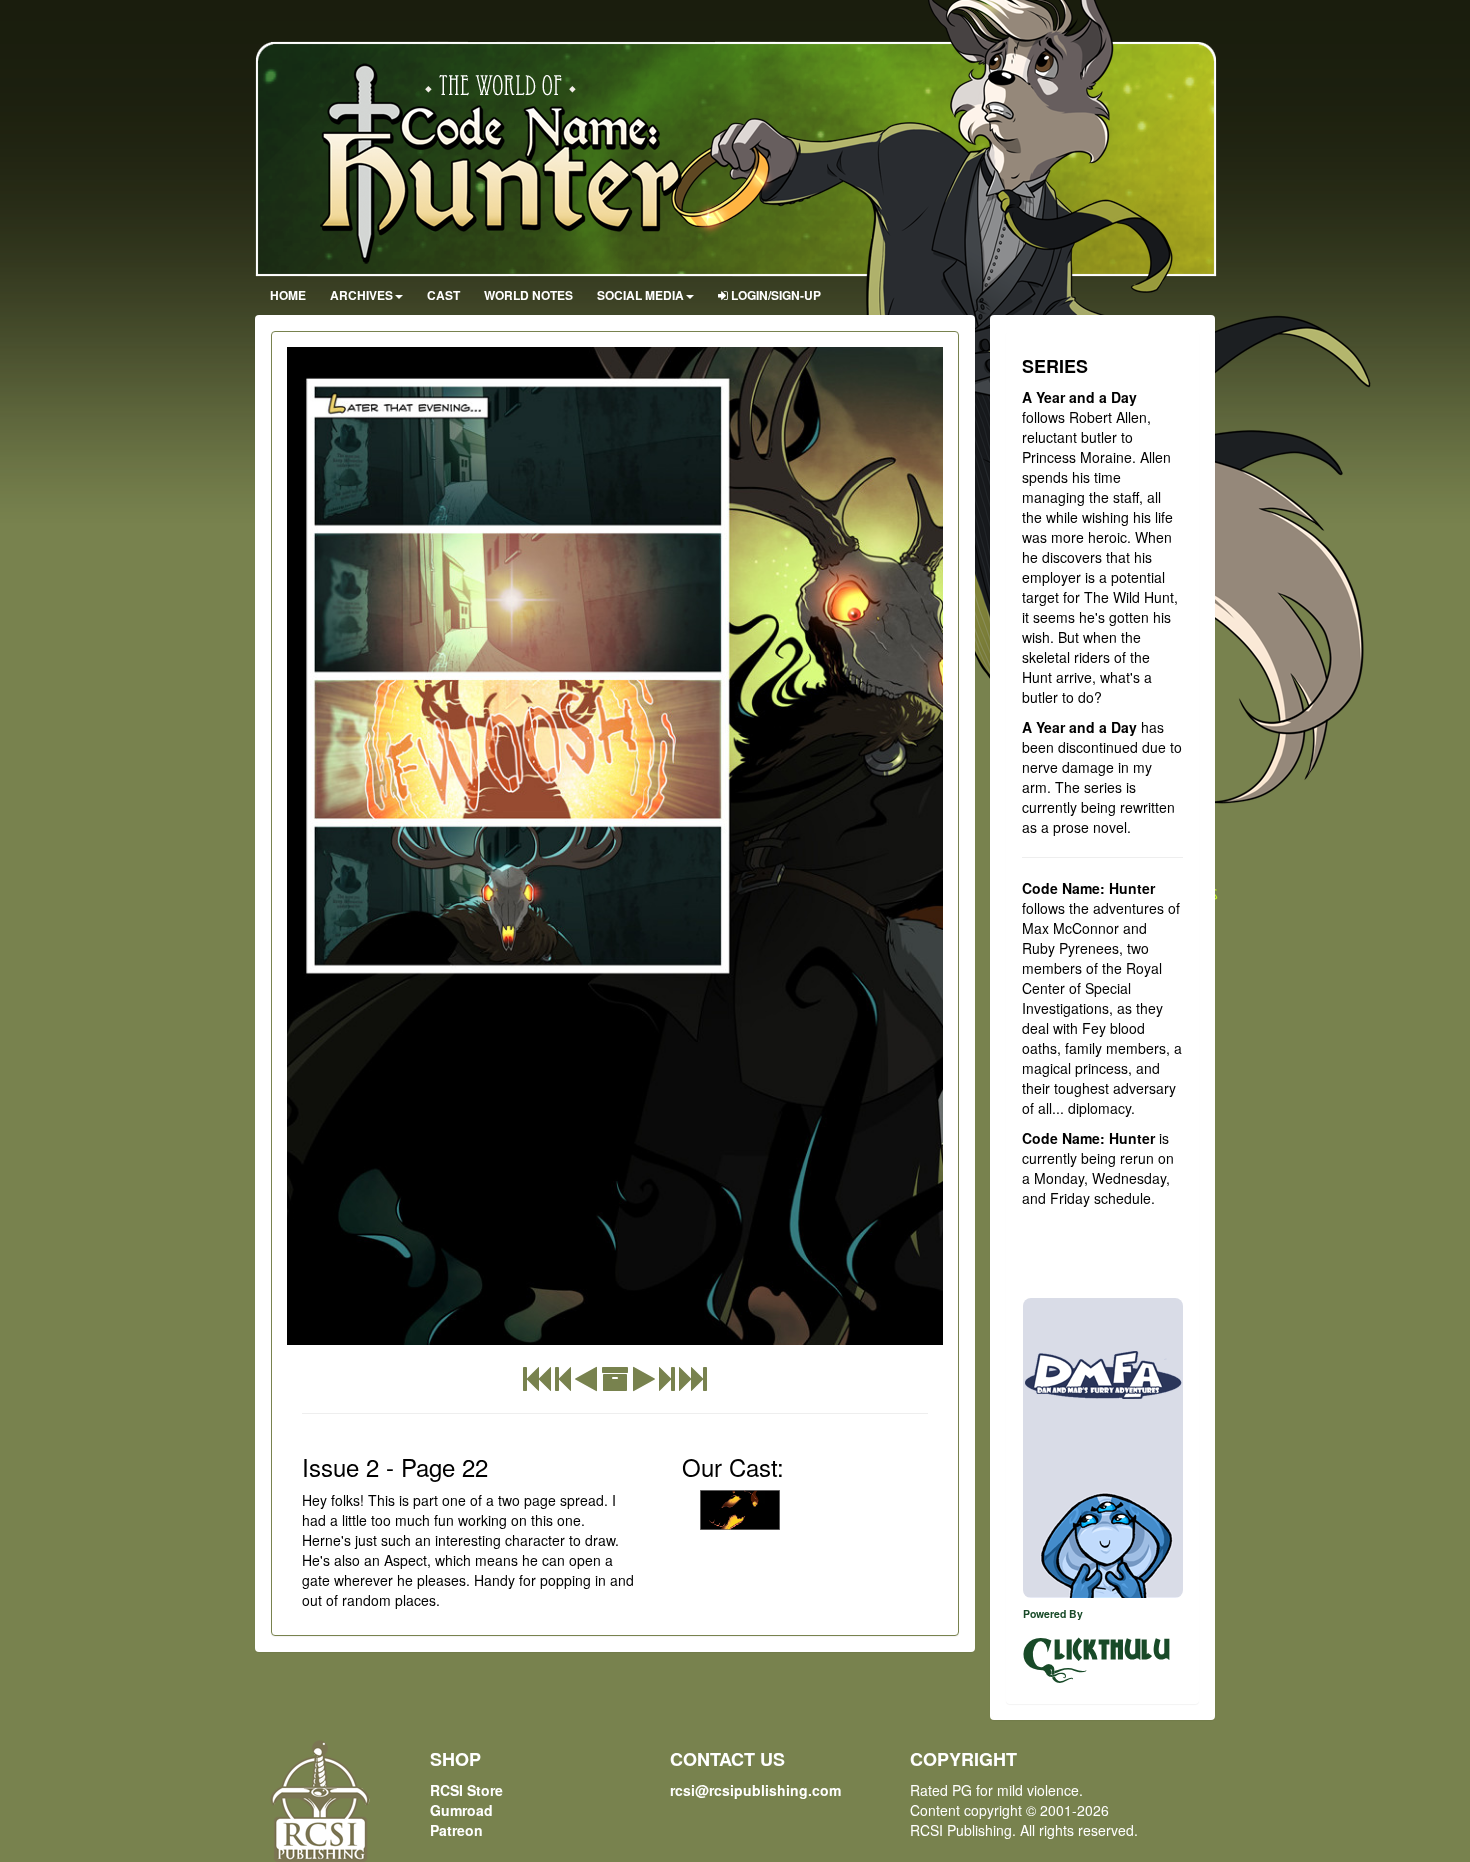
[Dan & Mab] (1103, 1448)
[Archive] (615, 1383)
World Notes (528, 295)
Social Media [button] (640, 295)
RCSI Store (466, 1790)
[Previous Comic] (586, 1383)
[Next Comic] (644, 1383)
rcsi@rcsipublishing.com (755, 1790)
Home (288, 295)
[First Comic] (537, 1383)
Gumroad (461, 1810)
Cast (443, 295)
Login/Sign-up (774, 295)
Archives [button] (361, 295)
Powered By (1053, 1613)
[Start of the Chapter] (563, 1383)
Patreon (456, 1830)
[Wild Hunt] (740, 1510)
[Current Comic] (693, 1383)
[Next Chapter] (667, 1383)
